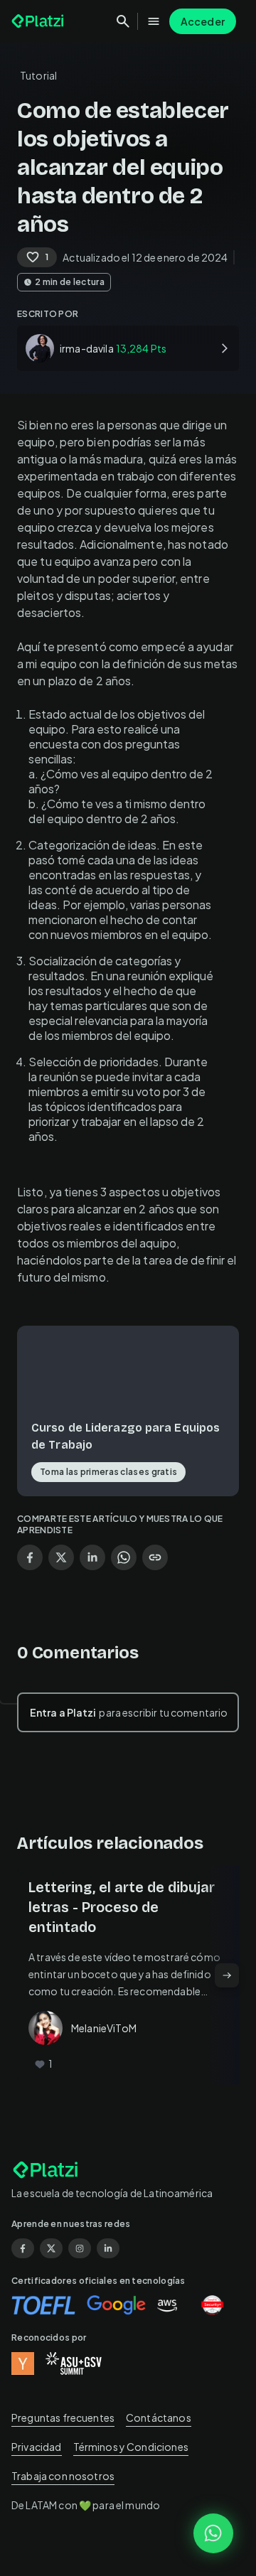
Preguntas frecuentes (63, 2417)
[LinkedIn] (108, 2248)
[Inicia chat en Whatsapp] (213, 2533)
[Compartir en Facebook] (30, 1557)
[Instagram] (80, 2248)
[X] (51, 2248)
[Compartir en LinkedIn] (92, 1557)
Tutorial (38, 75)
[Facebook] (23, 2248)
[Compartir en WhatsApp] (124, 1557)
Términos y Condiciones (131, 2447)
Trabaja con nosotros (63, 2476)
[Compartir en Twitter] (61, 1557)
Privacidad (37, 2447)
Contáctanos (159, 2417)
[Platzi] (39, 21)
